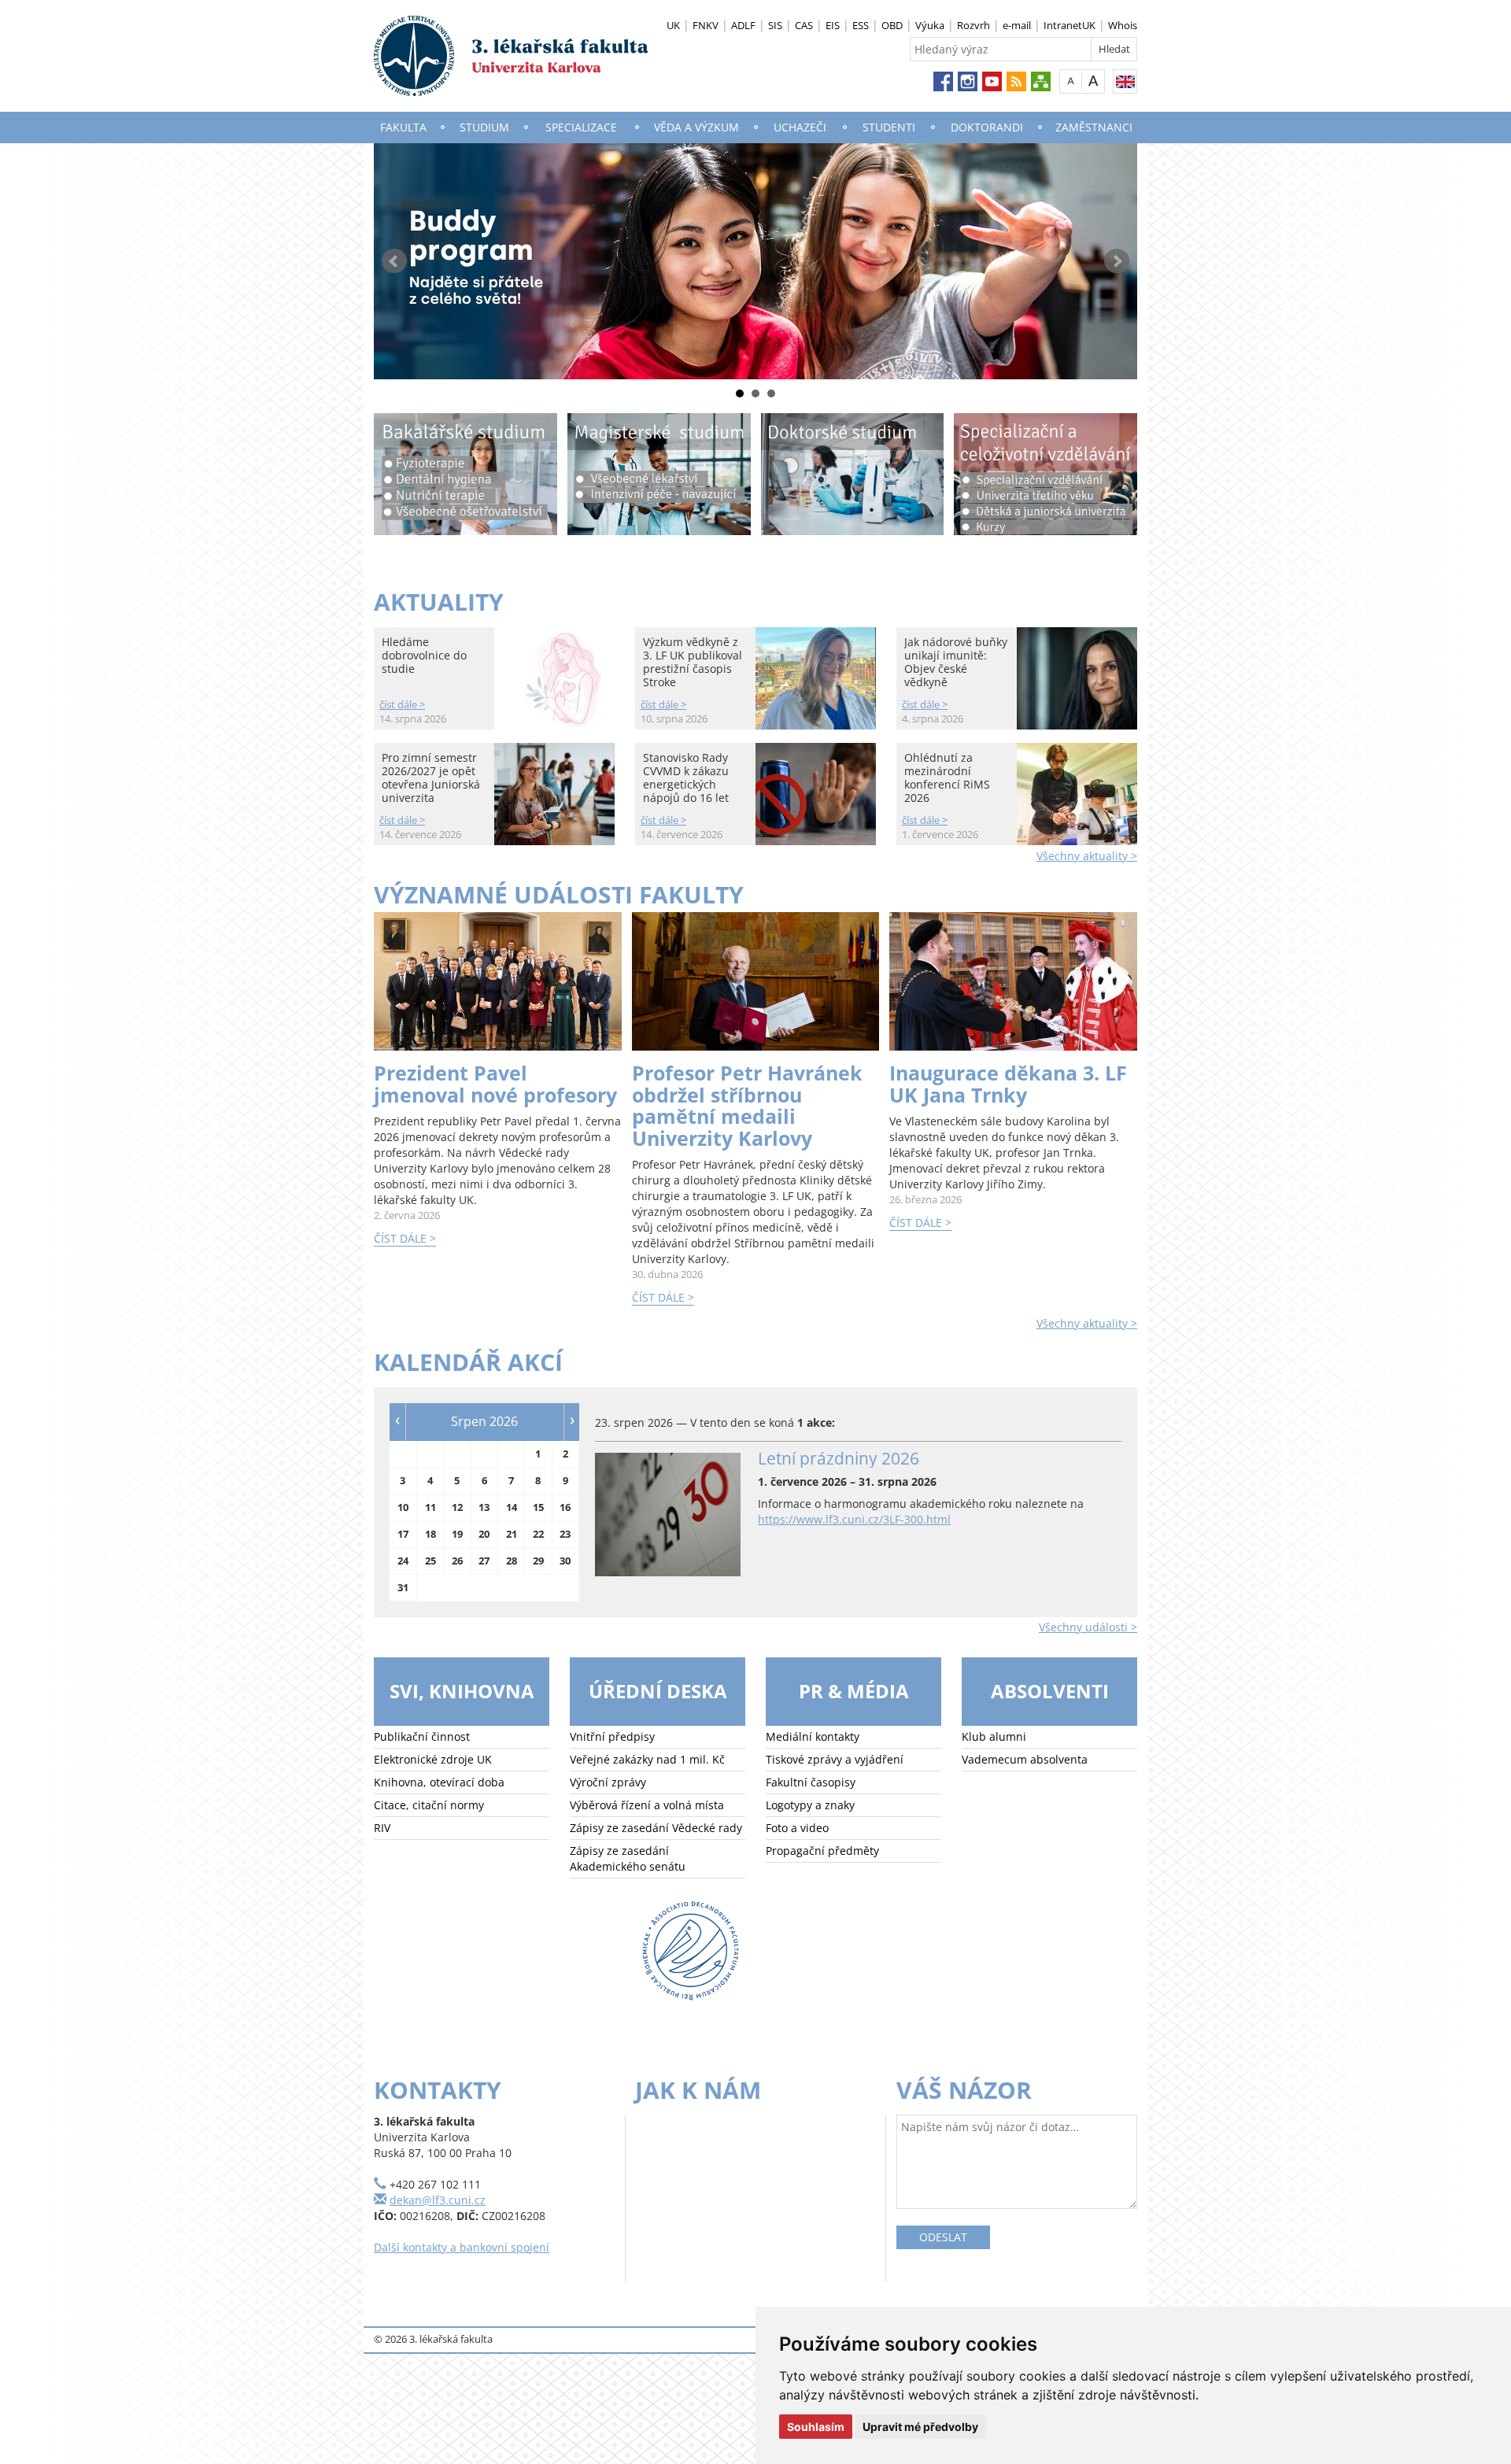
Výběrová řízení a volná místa (647, 1805)
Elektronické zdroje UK (433, 1759)
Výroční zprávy (608, 1782)
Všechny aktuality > (1087, 856)
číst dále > (402, 704)
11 (430, 1507)
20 (484, 1534)
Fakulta (403, 127)
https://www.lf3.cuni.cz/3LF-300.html (854, 1519)
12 (457, 1507)
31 (403, 1587)
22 (538, 1534)
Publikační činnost (422, 1736)
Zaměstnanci (1094, 127)
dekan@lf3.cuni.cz (438, 2200)
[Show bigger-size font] (1094, 81)
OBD (892, 25)
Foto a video (797, 1828)
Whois (1123, 25)
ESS (861, 25)
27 (484, 1561)
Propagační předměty (822, 1851)
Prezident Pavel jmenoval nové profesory (495, 1084)
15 (538, 1507)
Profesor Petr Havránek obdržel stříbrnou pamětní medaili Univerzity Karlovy (747, 1105)
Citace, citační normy (429, 1805)
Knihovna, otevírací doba (439, 1782)
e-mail (1017, 25)
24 (403, 1561)
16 (565, 1507)
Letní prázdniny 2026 (839, 1458)
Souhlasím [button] (816, 2427)
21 (512, 1534)
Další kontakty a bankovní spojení (462, 2247)
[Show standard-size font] (1071, 81)
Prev (394, 261)
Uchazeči (800, 127)
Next (1117, 261)
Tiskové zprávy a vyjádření (835, 1759)
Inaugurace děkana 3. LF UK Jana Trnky (1008, 1084)
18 (430, 1534)
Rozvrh (973, 25)
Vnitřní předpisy (612, 1736)
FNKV (706, 25)
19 (457, 1534)
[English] (1125, 81)
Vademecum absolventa (1025, 1759)
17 (403, 1534)
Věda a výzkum (696, 127)
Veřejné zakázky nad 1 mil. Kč (647, 1759)
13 (484, 1507)
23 (565, 1534)
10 (403, 1507)
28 (512, 1561)
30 (565, 1561)
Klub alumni (994, 1736)
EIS (833, 25)
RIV (382, 1828)
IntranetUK (1070, 25)
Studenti (889, 127)
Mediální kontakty (813, 1736)
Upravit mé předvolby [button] (920, 2427)
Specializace (581, 127)
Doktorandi (987, 127)
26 (457, 1561)
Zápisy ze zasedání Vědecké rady (656, 1828)
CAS (804, 25)
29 (538, 1561)
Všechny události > (1088, 1627)
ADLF (743, 25)
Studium (484, 127)
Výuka (930, 25)
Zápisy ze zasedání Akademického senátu (628, 1858)
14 (512, 1507)
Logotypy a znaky (810, 1805)
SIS (775, 25)
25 (430, 1561)
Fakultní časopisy (811, 1782)
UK (673, 25)
